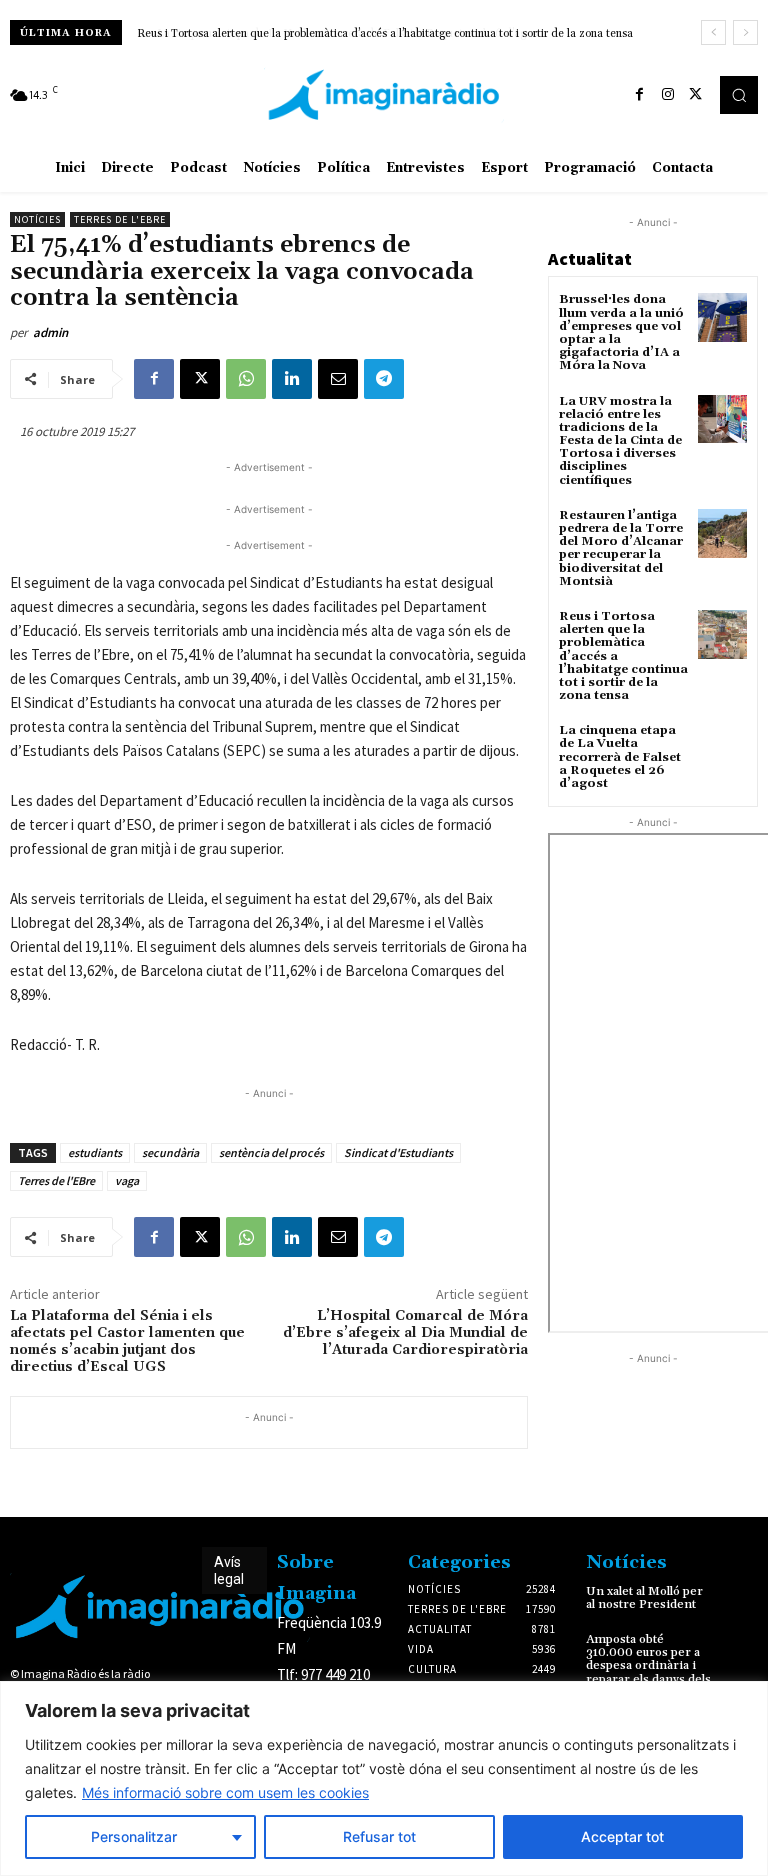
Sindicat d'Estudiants (398, 1152)
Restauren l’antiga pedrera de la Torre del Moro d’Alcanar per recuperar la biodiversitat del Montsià (621, 548)
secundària (170, 1152)
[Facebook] (640, 95)
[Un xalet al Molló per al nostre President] (741, 1598)
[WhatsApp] (246, 379)
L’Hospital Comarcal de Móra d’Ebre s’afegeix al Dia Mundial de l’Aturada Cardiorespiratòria (405, 1333)
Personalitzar (134, 1836)
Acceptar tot (622, 1836)
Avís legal (229, 1570)
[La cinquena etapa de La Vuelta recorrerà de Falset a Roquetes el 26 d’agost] (722, 748)
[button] (739, 95)
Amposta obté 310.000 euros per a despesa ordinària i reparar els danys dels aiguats (648, 1666)
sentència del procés (271, 1152)
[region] (384, 1778)
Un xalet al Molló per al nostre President (644, 1598)
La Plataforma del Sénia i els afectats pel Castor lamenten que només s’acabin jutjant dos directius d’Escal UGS (127, 1341)
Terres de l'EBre (56, 1180)
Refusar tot (379, 1836)
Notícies (37, 219)
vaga (127, 1180)
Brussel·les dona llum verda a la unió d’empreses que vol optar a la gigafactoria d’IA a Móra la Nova (621, 332)
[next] (745, 32)
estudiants (95, 1152)
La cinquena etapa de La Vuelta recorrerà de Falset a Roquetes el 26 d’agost (339, 34)
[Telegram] (384, 379)
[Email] (338, 379)
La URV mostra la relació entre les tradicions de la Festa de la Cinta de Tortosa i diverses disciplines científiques (620, 441)
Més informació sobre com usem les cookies (225, 1792)
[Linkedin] (292, 379)
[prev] (713, 32)
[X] (696, 95)
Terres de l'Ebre (120, 219)
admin (50, 332)
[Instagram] (668, 95)
